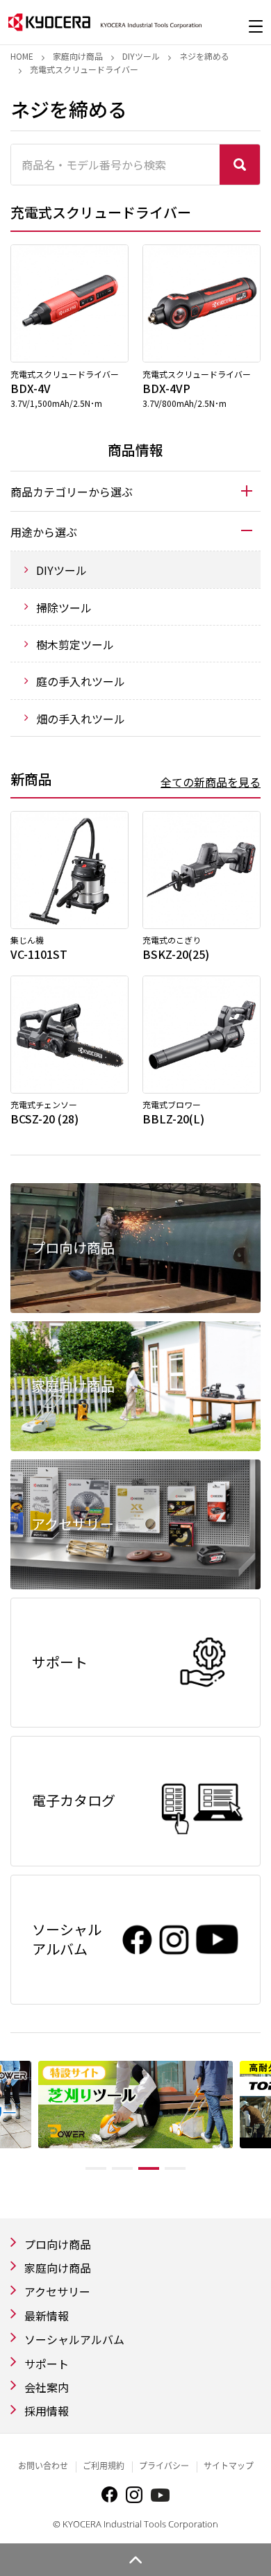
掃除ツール (64, 608)
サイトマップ (229, 2466)
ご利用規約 (104, 2466)
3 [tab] (149, 2168)
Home (22, 56)
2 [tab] (122, 2168)
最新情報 (47, 2316)
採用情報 (47, 2411)
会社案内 (47, 2387)
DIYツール (141, 56)
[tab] (135, 491)
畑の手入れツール (81, 719)
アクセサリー (57, 2291)
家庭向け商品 (78, 56)
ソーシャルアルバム (74, 2339)
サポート (47, 2364)
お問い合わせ (43, 2466)
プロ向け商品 (58, 2244)
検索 (240, 165)
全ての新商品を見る (211, 782)
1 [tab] (96, 2168)
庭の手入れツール (81, 681)
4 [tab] (175, 2168)
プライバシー (164, 2466)
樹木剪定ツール (75, 644)
